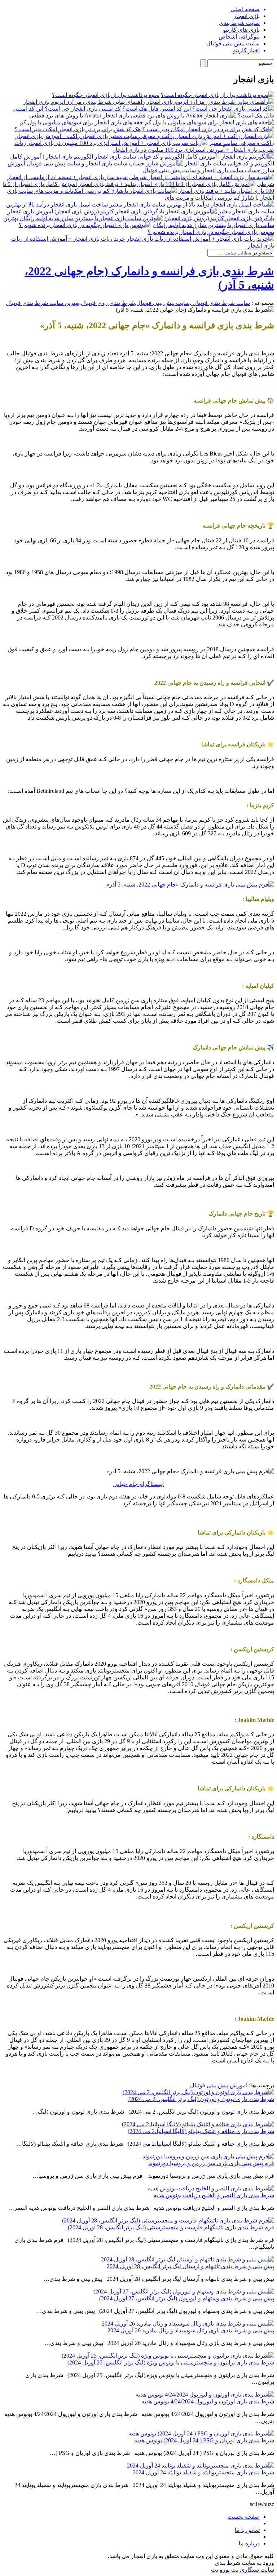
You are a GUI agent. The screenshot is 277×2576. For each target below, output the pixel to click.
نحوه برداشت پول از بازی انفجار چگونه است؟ (106, 95)
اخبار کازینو (246, 50)
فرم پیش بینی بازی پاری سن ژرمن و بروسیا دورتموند (211, 2163)
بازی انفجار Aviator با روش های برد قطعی (79, 116)
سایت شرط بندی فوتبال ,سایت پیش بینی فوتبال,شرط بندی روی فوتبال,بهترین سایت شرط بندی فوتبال (128, 303)
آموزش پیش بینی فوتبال (219, 2085)
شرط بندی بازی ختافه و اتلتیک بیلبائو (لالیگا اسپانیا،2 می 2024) (201, 2131)
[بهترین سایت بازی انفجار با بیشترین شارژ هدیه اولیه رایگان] (91, 218)
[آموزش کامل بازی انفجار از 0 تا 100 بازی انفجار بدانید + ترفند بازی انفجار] (167, 184)
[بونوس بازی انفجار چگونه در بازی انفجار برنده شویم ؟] (85, 225)
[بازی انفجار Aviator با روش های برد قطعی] (183, 116)
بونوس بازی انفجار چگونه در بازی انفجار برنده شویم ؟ (211, 232)
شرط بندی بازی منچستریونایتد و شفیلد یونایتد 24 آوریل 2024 (203, 2472)
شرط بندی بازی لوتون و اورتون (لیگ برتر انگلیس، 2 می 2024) (201, 2099)
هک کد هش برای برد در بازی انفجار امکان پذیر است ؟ (78, 129)
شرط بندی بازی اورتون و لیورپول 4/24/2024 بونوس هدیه (208, 2401)
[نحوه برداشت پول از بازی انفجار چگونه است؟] (217, 95)
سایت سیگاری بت (253, 2570)
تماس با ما (247, 2530)
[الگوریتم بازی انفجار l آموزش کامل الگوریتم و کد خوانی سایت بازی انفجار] (184, 157)
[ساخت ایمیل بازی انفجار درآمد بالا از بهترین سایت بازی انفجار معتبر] (192, 205)
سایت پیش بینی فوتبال (233, 43)
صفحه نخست (244, 2517)
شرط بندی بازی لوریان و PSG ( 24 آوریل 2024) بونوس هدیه (204, 2440)
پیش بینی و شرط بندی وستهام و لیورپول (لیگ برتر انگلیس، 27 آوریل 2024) (187, 2298)
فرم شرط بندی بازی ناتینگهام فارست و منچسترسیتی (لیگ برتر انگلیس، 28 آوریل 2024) (171, 2227)
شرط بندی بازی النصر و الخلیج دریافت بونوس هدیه (214, 2195)
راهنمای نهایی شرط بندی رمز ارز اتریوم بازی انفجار (84, 102)
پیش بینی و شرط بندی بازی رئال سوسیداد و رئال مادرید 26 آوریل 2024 (191, 2330)
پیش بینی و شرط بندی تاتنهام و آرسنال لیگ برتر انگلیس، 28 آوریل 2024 (190, 2266)
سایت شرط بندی (239, 23)
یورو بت (220, 2570)
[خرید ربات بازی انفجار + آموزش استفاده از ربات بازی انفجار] (200, 239)
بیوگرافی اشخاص (239, 37)
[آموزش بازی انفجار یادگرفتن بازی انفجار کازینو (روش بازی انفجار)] (136, 211)
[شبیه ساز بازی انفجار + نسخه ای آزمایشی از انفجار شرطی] (202, 177)
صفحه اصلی (245, 9)
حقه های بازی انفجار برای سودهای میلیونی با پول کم (81, 122)
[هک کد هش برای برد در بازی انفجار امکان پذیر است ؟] (208, 129)
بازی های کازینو (241, 30)
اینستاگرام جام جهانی (138, 1484)
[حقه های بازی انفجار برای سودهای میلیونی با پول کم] (209, 122)
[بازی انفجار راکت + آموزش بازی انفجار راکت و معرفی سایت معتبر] (192, 136)
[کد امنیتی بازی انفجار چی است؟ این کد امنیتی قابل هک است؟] (198, 109)
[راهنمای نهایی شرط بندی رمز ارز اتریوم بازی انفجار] (210, 102)
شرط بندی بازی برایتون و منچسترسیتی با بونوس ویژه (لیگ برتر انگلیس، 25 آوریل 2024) (171, 2362)
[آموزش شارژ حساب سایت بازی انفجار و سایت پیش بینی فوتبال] (105, 163)
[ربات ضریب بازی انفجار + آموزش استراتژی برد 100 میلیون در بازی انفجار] (117, 143)
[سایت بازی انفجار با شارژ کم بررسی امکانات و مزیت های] (105, 191)
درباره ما (249, 2543)
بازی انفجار (247, 16)
